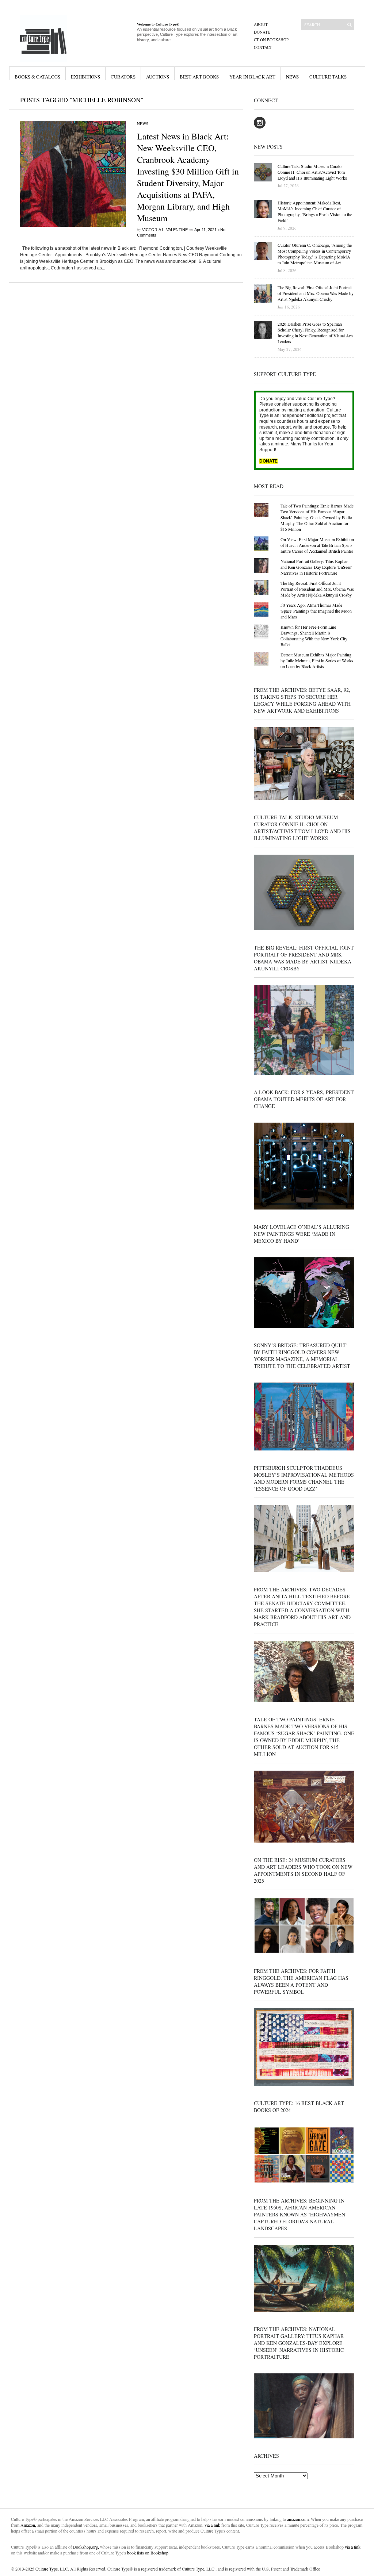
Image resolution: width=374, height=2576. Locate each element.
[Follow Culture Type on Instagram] (260, 127)
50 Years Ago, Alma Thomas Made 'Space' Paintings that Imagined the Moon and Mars (316, 611)
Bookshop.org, (86, 2547)
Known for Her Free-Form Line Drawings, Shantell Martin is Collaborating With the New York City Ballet (314, 636)
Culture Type (47, 2569)
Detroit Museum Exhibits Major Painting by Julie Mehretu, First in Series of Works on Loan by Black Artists (317, 660)
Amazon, (28, 2525)
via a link (212, 2525)
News (292, 77)
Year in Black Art (252, 77)
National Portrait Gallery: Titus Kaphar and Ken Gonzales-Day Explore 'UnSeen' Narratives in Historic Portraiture (316, 567)
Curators (123, 77)
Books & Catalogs (37, 77)
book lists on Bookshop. (148, 2553)
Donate (262, 32)
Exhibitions (85, 77)
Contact (263, 47)
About (261, 24)
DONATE (268, 461)
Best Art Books (199, 77)
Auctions (158, 77)
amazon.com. (299, 2519)
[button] (73, 174)
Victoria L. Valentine (165, 230)
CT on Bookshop (271, 40)
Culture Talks (328, 77)
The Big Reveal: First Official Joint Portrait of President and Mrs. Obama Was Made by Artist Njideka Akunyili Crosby (317, 589)
